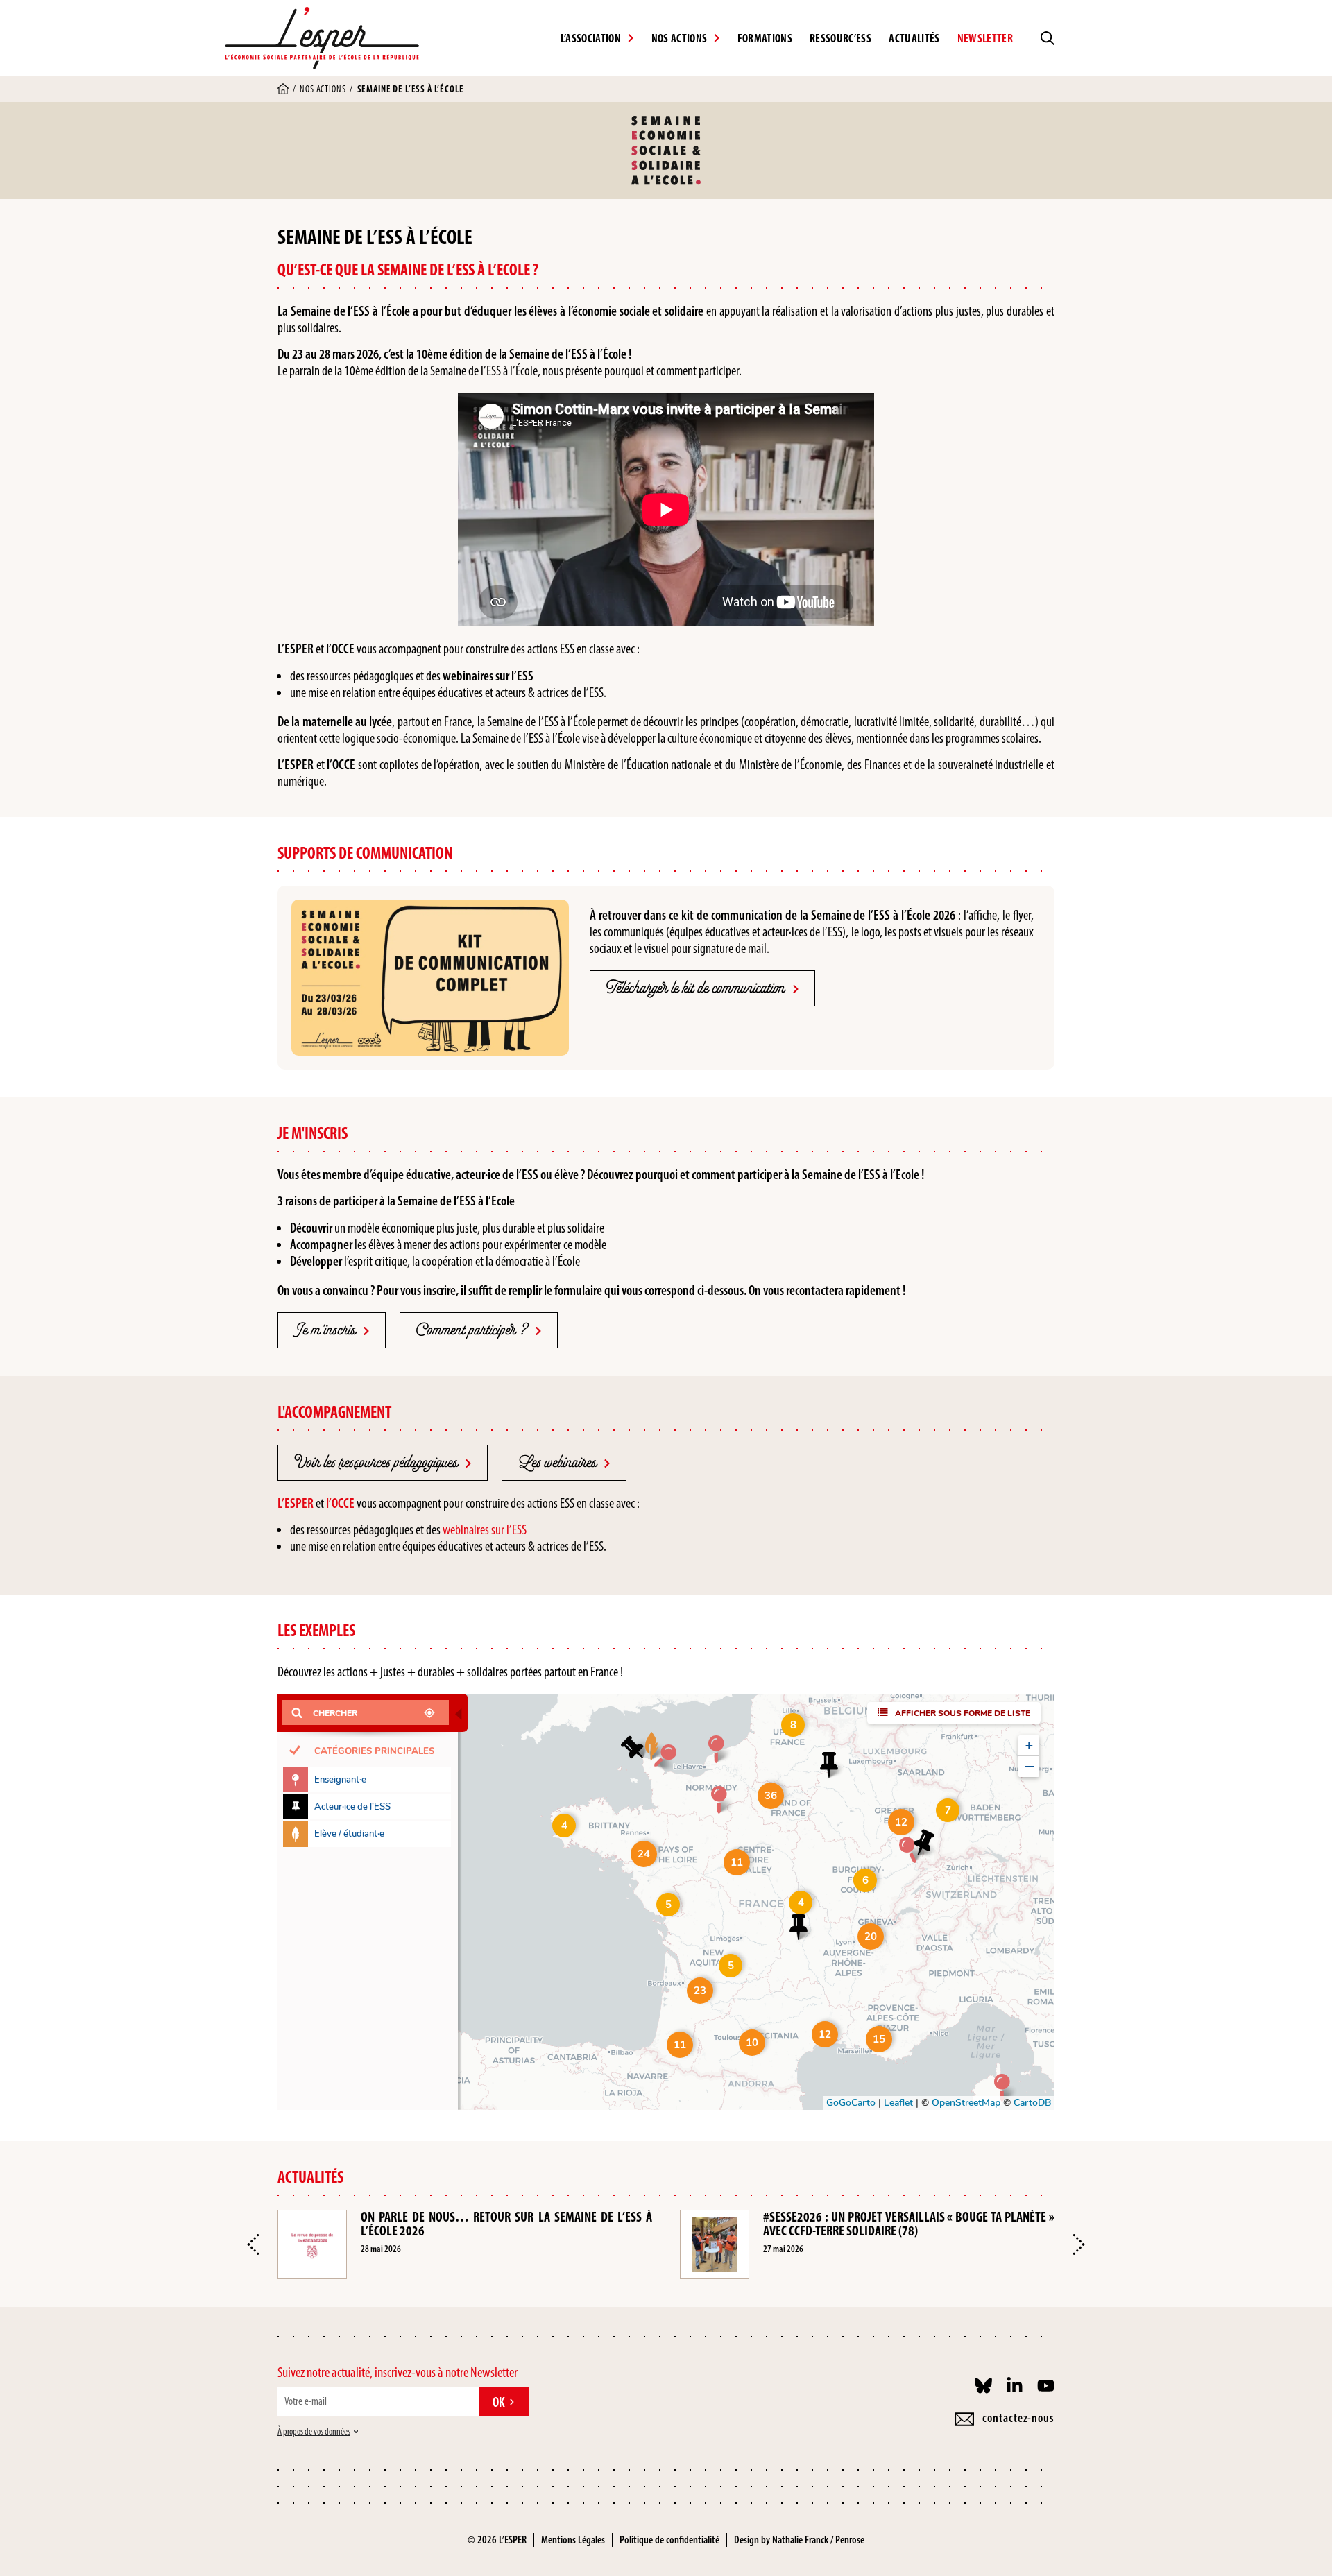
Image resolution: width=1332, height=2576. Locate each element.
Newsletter (985, 38)
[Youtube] (1046, 2386)
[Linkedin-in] (1015, 2386)
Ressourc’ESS (840, 38)
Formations (765, 38)
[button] (253, 2244)
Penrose (850, 2540)
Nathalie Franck (800, 2540)
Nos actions (323, 89)
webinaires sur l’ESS (485, 1529)
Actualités (914, 38)
